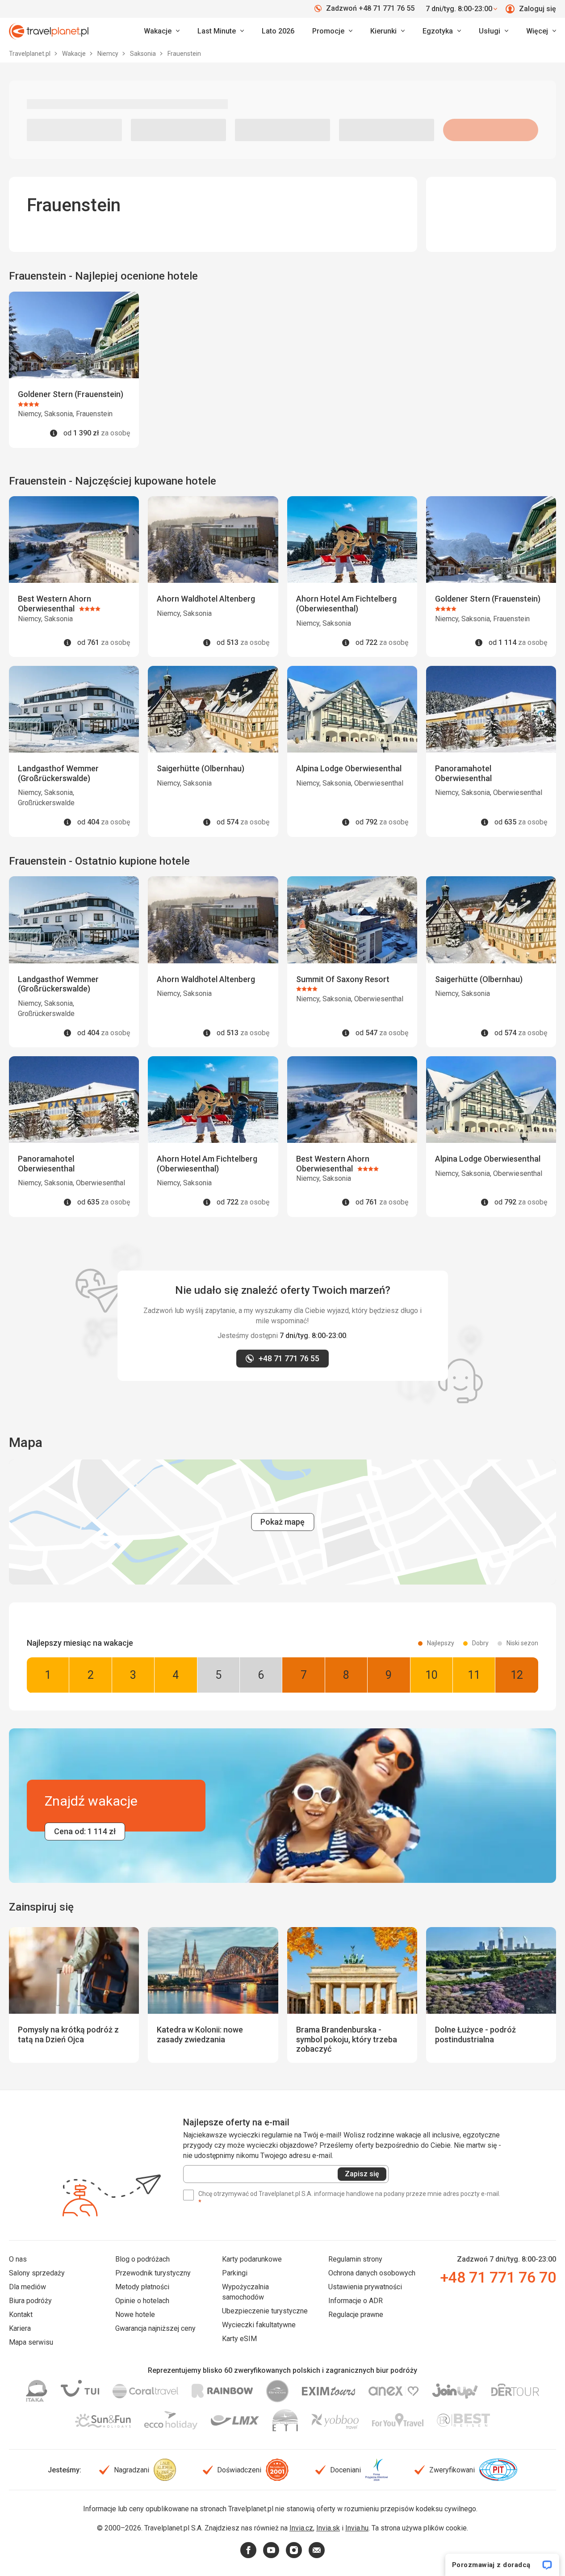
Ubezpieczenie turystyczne (265, 2311)
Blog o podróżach (142, 2259)
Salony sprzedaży (37, 2273)
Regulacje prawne (356, 2315)
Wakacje (75, 54)
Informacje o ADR (356, 2301)
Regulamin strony (355, 2259)
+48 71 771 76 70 (498, 2277)
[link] (221, 31)
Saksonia (144, 54)
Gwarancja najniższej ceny (155, 2328)
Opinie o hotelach (142, 2301)
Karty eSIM (239, 2339)
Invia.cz (301, 2528)
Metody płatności (142, 2287)
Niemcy (109, 54)
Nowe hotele (135, 2315)
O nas (18, 2259)
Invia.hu (357, 2528)
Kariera (20, 2328)
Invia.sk (328, 2528)
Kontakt (21, 2315)
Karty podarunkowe (252, 2259)
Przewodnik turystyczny (153, 2273)
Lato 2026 (278, 31)
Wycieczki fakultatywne (259, 2325)
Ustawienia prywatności (365, 2287)
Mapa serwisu (31, 2342)
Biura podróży (30, 2301)
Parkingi (235, 2273)
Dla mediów (27, 2287)
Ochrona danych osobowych (372, 2273)
